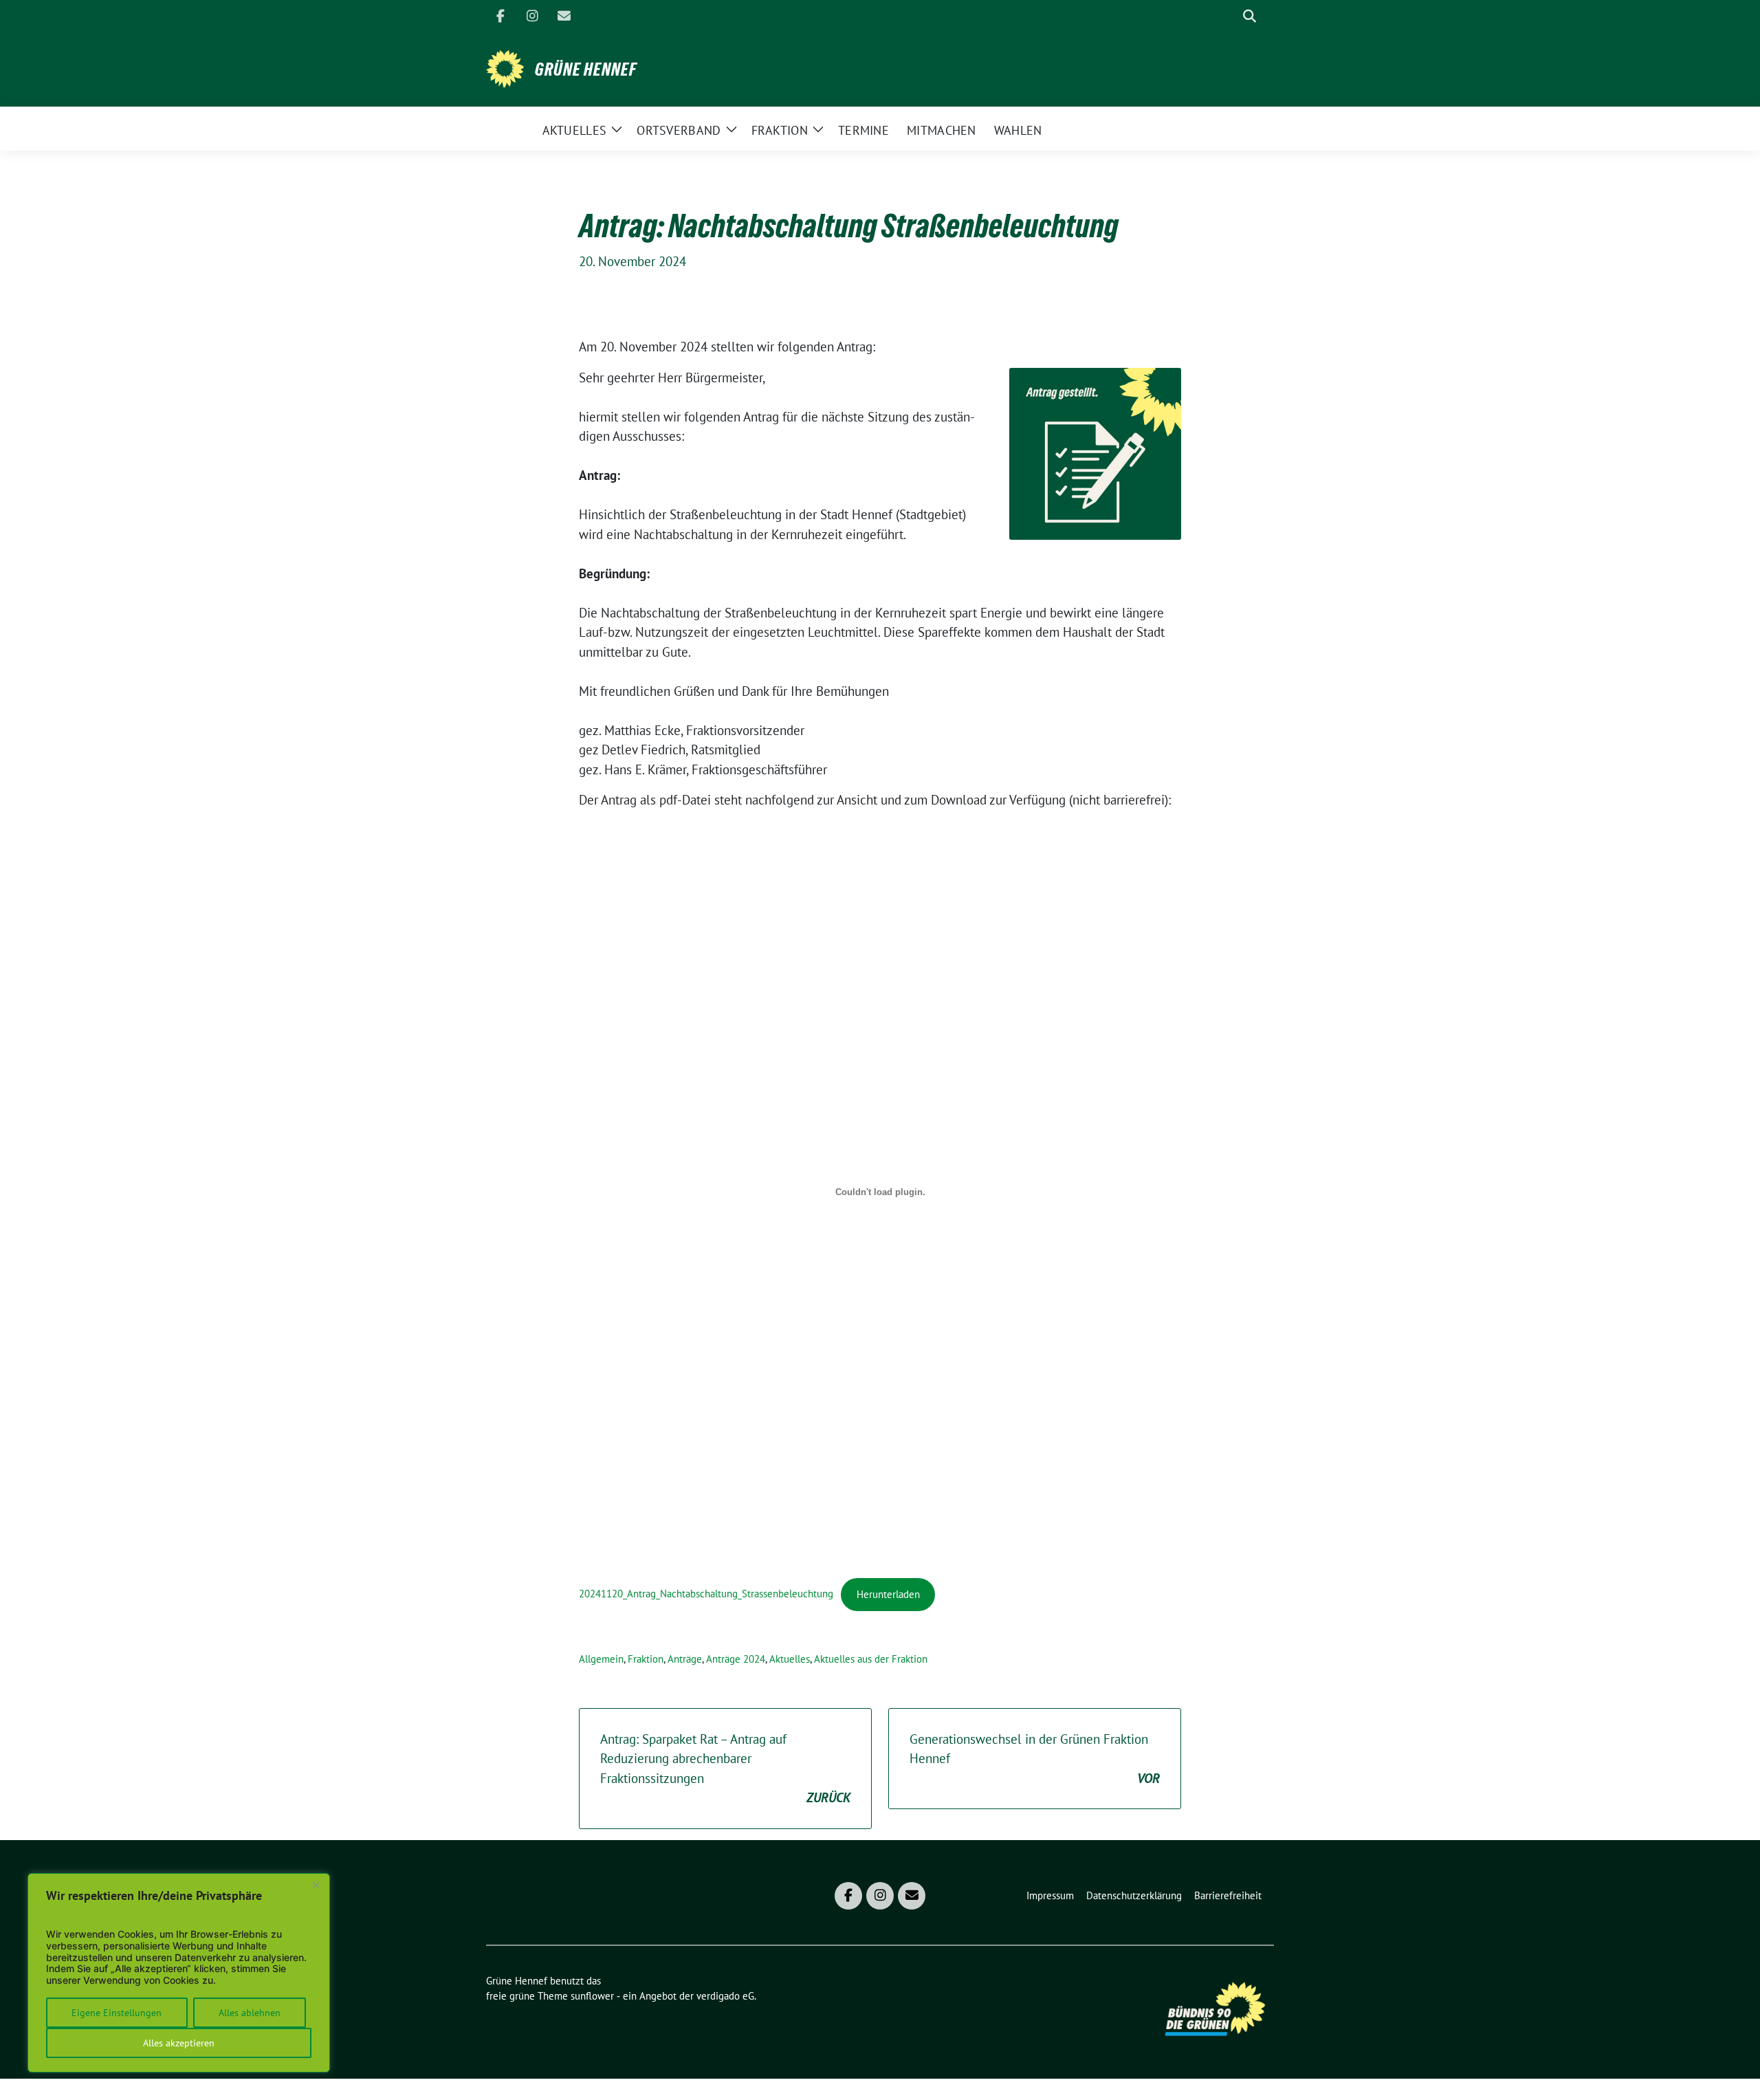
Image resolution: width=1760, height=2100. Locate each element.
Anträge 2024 (736, 1659)
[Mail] (564, 16)
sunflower (592, 1996)
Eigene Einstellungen (117, 2013)
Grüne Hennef (586, 69)
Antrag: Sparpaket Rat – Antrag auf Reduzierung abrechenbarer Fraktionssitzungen (725, 1769)
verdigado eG (725, 1996)
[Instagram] (532, 16)
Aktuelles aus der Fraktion (871, 1659)
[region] (179, 1973)
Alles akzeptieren (179, 2043)
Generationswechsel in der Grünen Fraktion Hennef (1035, 1759)
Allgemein (601, 1659)
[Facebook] (500, 16)
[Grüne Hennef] (505, 67)
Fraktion (646, 1659)
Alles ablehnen (250, 2013)
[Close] (316, 1885)
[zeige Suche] (1250, 16)
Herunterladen (888, 1594)
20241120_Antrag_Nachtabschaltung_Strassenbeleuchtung (706, 1594)
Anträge (685, 1659)
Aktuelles (790, 1659)
